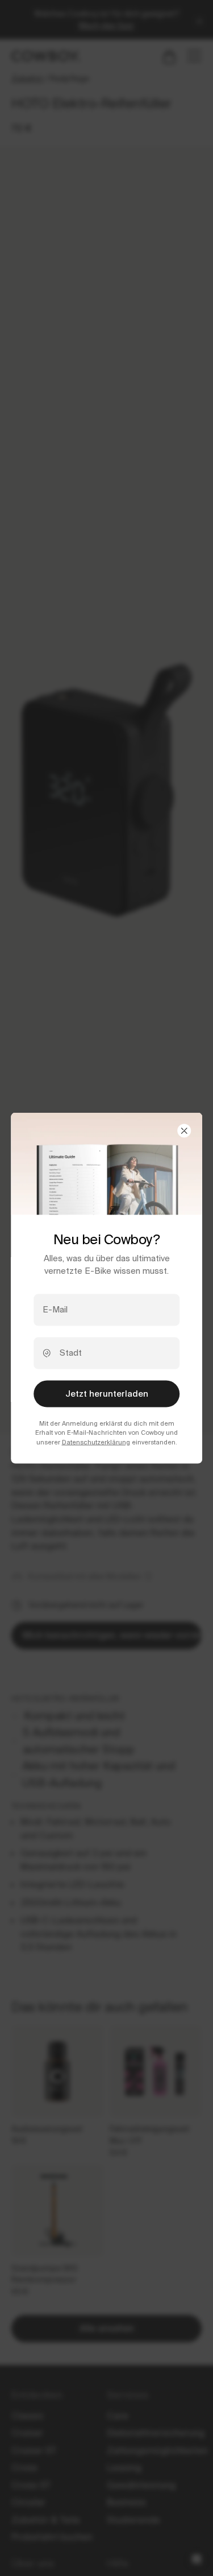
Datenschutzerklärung (96, 1442)
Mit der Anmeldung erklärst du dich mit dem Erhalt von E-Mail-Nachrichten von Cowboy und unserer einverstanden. (106, 1433)
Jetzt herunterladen (107, 1394)
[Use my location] (47, 1353)
